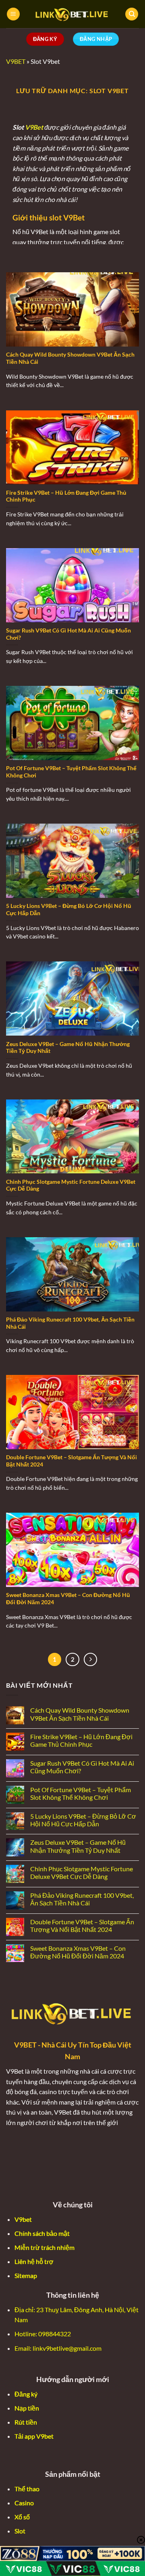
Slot (20, 2531)
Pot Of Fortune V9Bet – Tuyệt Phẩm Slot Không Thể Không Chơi (71, 772)
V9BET (16, 61)
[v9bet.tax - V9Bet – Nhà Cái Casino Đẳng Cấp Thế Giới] (72, 14)
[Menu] (13, 14)
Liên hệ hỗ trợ (34, 2261)
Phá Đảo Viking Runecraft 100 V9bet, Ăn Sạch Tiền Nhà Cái (70, 1323)
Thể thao (27, 2489)
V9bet (23, 2219)
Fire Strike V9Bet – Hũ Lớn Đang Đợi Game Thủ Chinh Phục (66, 496)
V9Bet (34, 127)
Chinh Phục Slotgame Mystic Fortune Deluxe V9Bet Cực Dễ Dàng (71, 1185)
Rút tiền (26, 2422)
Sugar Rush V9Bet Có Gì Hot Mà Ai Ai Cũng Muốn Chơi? (68, 634)
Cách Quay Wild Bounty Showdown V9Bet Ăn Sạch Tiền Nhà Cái (70, 358)
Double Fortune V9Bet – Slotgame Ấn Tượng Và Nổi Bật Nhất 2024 (71, 1461)
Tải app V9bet (34, 2436)
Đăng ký (26, 2394)
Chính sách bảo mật (42, 2233)
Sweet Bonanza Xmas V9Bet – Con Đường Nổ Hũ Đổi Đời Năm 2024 (68, 1599)
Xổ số (22, 2517)
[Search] (132, 14)
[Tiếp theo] (91, 1660)
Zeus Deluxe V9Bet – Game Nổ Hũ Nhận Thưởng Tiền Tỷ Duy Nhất (68, 1048)
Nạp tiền (27, 2408)
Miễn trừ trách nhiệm (45, 2247)
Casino (24, 2503)
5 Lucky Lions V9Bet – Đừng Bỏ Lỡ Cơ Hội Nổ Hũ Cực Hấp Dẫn (69, 910)
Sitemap (26, 2275)
